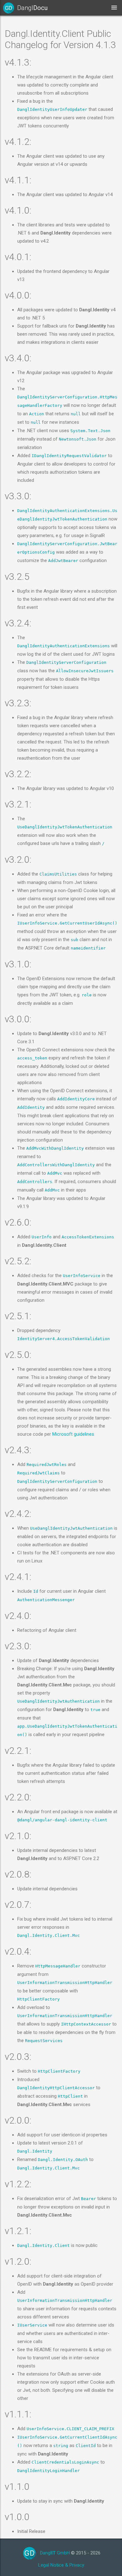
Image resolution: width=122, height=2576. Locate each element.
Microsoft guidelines (73, 1434)
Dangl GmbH (55, 2553)
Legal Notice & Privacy (61, 2565)
